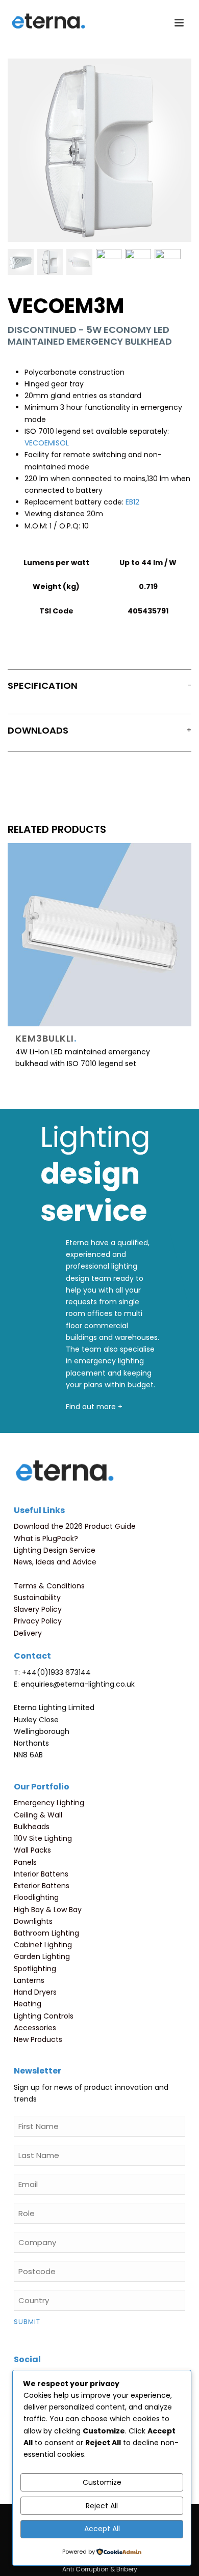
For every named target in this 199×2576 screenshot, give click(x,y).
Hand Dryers (35, 1992)
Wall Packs (32, 1850)
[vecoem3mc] (79, 262)
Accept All (102, 2529)
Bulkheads (32, 1827)
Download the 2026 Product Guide (75, 1526)
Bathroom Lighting (46, 1933)
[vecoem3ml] (138, 262)
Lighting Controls (44, 2016)
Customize (102, 2482)
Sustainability (37, 1598)
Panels (25, 1862)
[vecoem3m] (21, 262)
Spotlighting (35, 1969)
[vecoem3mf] (109, 262)
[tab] (99, 688)
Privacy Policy (38, 1621)
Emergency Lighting (49, 1803)
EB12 (132, 502)
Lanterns (29, 1980)
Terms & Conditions (49, 1586)
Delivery (28, 1633)
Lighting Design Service (55, 1550)
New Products (38, 2039)
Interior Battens (41, 1874)
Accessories (35, 2028)
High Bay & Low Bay (48, 1910)
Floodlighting (36, 1897)
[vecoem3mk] (168, 262)
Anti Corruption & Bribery (100, 2569)
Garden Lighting (42, 1956)
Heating (28, 2004)
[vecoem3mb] (50, 262)
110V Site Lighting (43, 1838)
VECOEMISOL (47, 443)
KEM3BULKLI (46, 1038)
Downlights (33, 1921)
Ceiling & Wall (38, 1815)
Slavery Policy (38, 1609)
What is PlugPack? (46, 1538)
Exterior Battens (42, 1886)
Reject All (102, 2506)
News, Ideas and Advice (55, 1562)
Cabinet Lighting (43, 1945)
